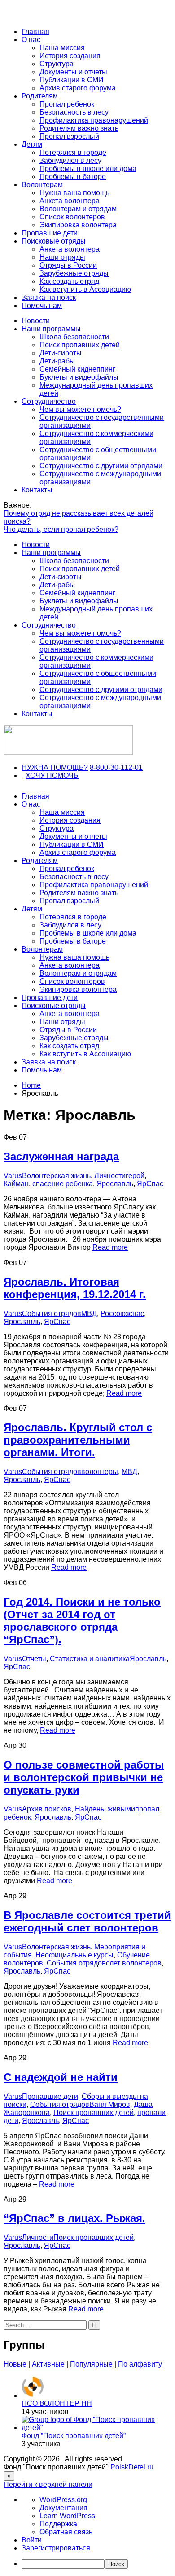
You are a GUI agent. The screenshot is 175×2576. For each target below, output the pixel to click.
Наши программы (51, 329)
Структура (57, 64)
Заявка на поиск (49, 297)
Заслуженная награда (61, 1156)
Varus (13, 1176)
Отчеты (34, 1659)
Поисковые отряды (54, 241)
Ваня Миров (110, 2104)
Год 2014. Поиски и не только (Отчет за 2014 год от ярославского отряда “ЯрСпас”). (82, 1621)
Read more (110, 1247)
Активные (48, 2364)
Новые (15, 2364)
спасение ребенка (63, 1184)
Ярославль (115, 1184)
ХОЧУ (36, 775)
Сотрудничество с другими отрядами (101, 466)
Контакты (37, 490)
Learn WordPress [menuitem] (67, 2516)
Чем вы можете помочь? (80, 409)
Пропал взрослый (69, 136)
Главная (35, 32)
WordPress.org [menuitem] (63, 2500)
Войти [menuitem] (32, 2540)
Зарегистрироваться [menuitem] (56, 2548)
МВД (89, 1314)
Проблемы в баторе (73, 177)
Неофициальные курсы (74, 1955)
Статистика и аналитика (90, 1659)
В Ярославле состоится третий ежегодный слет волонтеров (87, 1921)
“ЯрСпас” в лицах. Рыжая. (74, 2218)
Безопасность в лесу (74, 112)
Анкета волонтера (70, 201)
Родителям (40, 96)
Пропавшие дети (50, 233)
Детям (32, 144)
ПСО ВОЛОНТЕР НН (57, 2403)
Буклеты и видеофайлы (79, 377)
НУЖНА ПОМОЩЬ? (55, 767)
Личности (110, 1176)
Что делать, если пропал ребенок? (61, 529)
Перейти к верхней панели (48, 2484)
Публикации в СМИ (72, 80)
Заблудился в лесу (70, 160)
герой (135, 1176)
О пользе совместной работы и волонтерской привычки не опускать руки (84, 1777)
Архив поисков (47, 1809)
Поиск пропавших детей (80, 345)
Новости (36, 321)
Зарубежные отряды (74, 273)
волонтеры (100, 1472)
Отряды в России (68, 265)
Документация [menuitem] (63, 2508)
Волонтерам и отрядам (78, 209)
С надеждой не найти (61, 2077)
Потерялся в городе (73, 152)
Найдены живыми (105, 1809)
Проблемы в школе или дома (88, 169)
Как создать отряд (69, 281)
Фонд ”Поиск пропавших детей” (74, 2436)
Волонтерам (42, 185)
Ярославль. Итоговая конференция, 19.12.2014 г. (75, 1288)
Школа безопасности (74, 337)
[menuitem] (96, 2564)
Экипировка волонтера (78, 225)
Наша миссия (62, 48)
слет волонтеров (134, 1963)
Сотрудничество (49, 401)
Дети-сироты (61, 353)
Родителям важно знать (79, 128)
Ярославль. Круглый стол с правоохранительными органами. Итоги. (78, 1440)
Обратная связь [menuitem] (66, 2532)
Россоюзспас (122, 1314)
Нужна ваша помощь (74, 193)
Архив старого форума (78, 88)
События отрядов (52, 1314)
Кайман (16, 1184)
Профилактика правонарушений (94, 120)
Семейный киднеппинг (77, 369)
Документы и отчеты (73, 72)
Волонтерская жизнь (56, 1176)
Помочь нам (42, 305)
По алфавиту (140, 2364)
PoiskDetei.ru (132, 2467)
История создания (70, 56)
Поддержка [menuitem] (58, 2524)
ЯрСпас (150, 1184)
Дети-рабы (57, 361)
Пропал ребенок (67, 104)
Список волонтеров (72, 217)
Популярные (91, 2364)
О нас (31, 40)
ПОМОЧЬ (63, 775)
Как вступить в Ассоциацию (85, 289)
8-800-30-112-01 (116, 767)
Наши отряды (62, 257)
